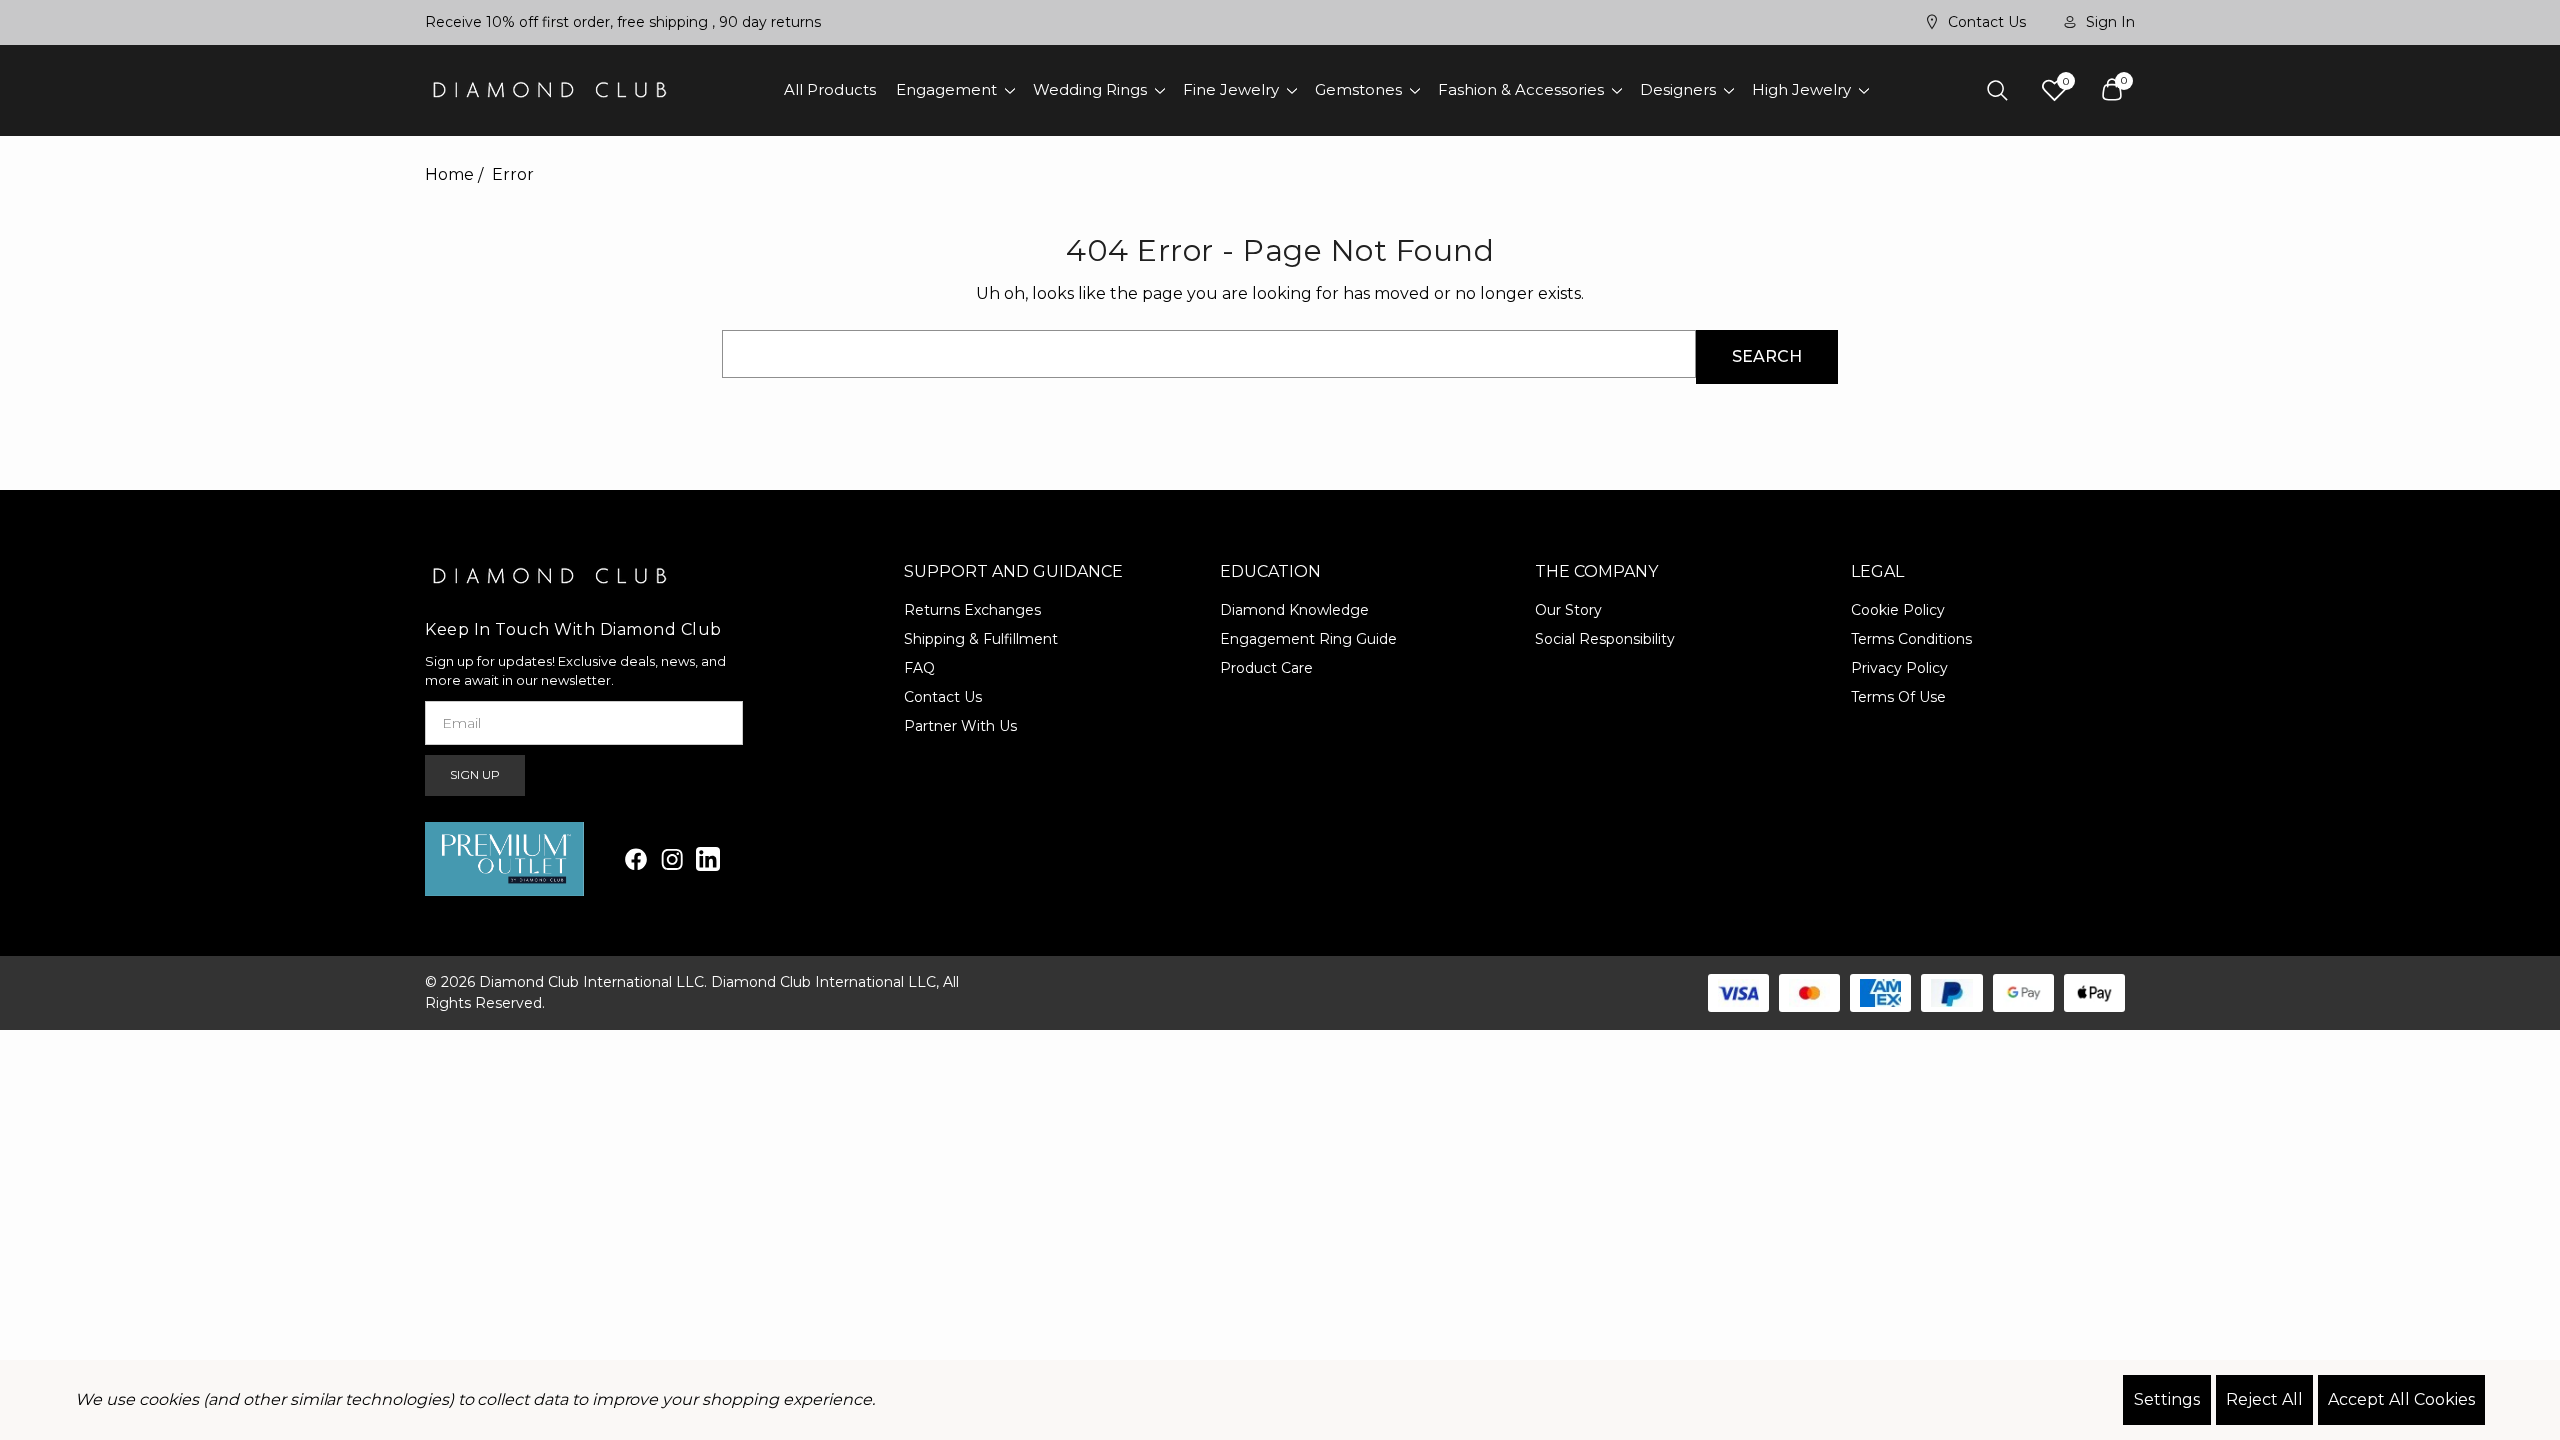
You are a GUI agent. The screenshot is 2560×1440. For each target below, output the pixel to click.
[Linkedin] (708, 859)
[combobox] (1209, 354)
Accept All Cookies (2401, 1399)
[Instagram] (672, 859)
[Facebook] (636, 859)
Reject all (2264, 1399)
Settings (2167, 1399)
